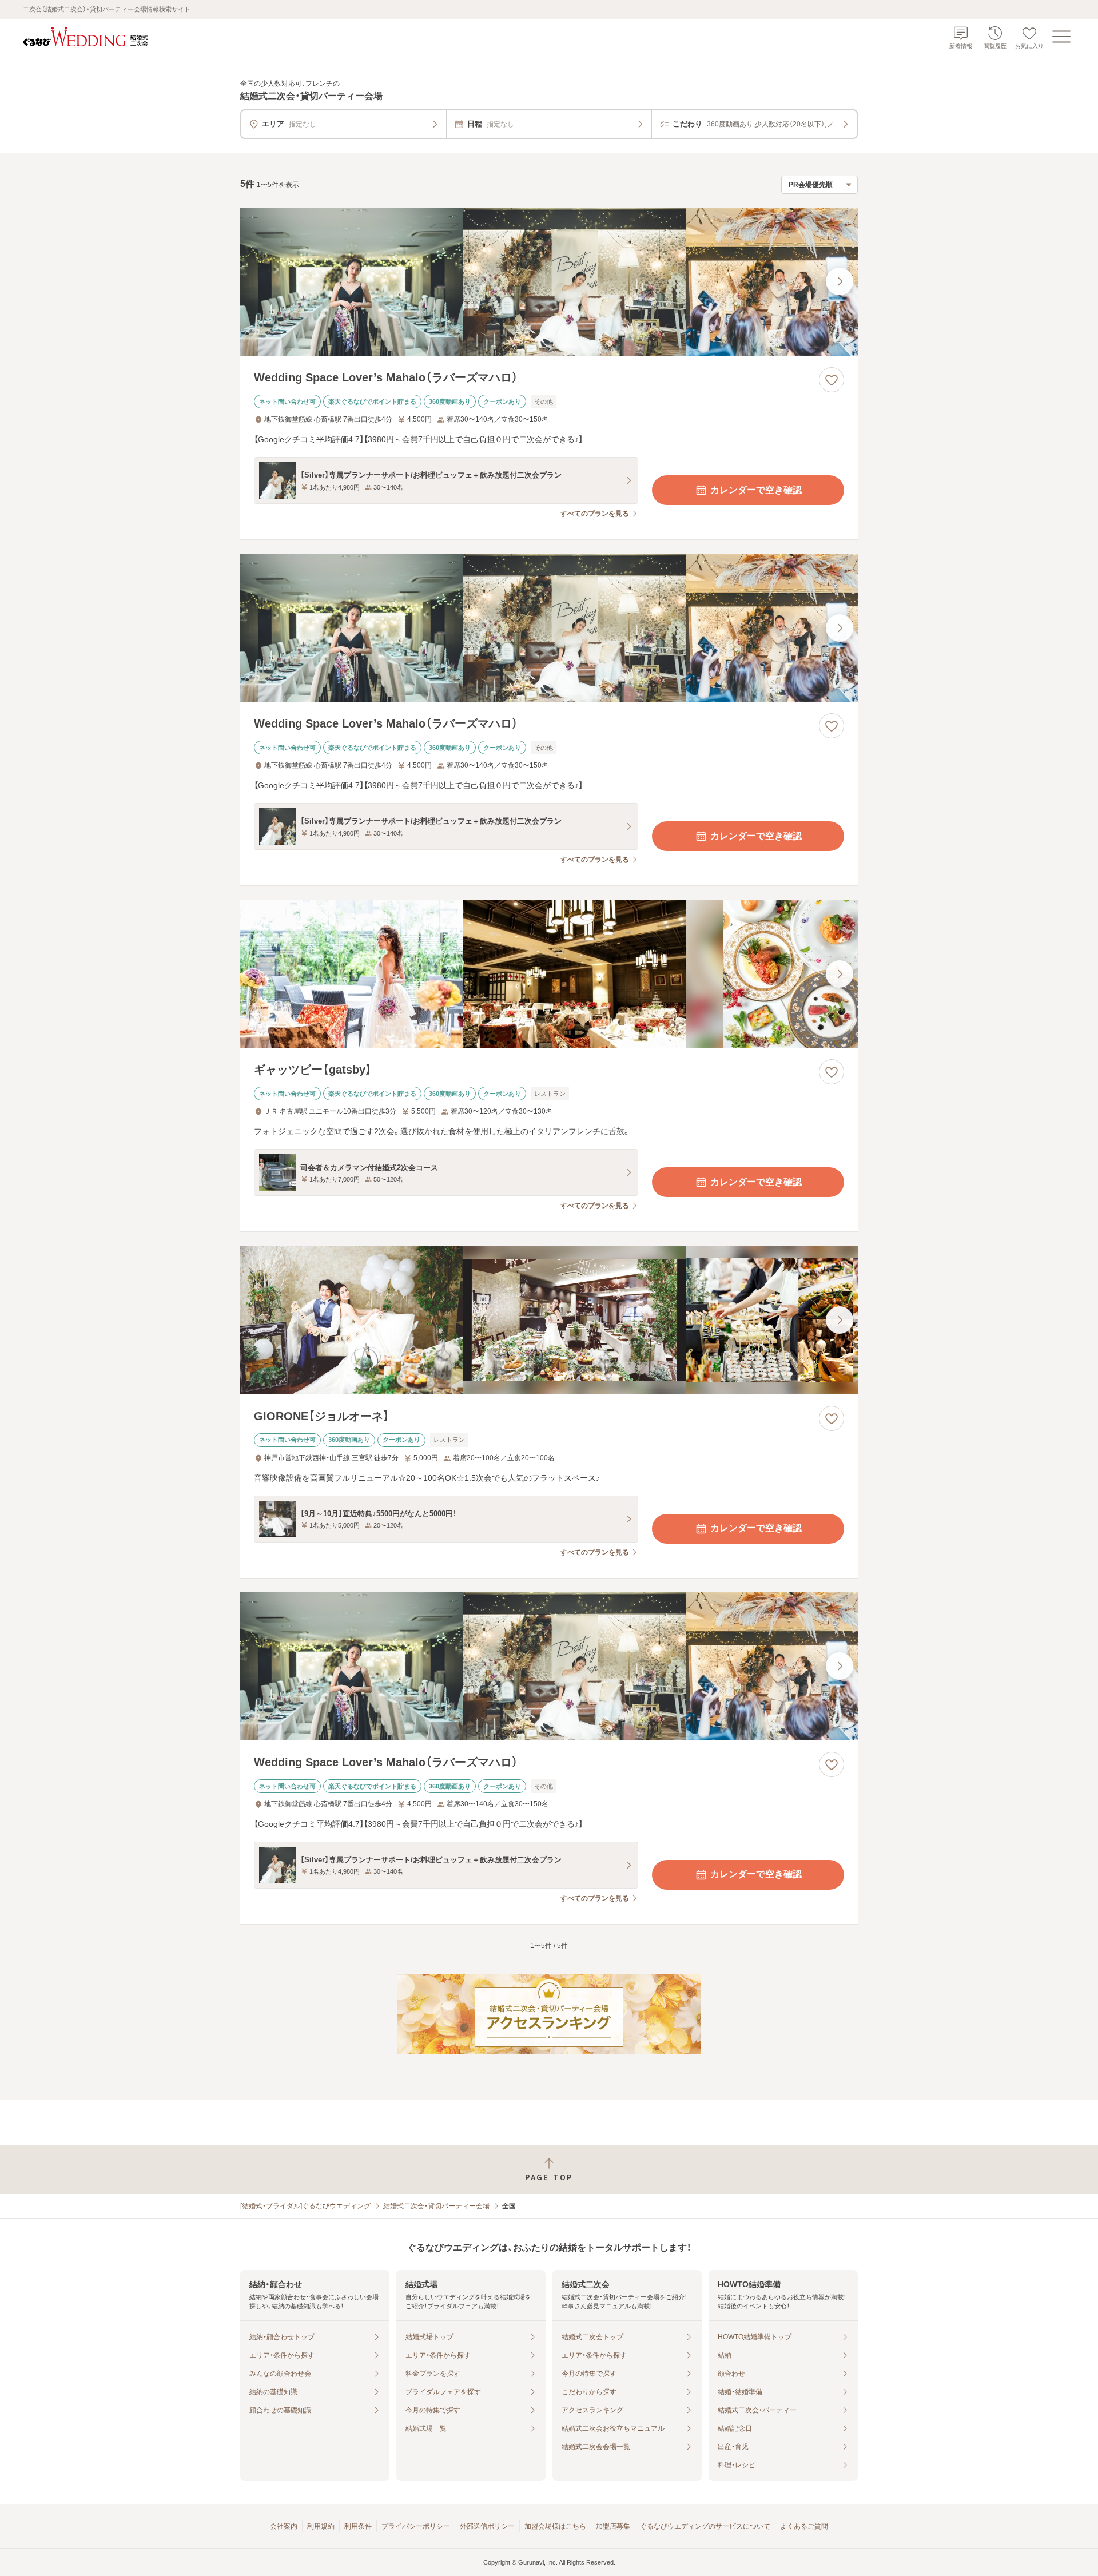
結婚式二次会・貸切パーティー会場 (436, 2206)
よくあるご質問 (804, 2526)
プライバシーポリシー (416, 2526)
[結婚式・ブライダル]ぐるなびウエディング (305, 2206)
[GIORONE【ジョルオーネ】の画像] (549, 1320)
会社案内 (284, 2526)
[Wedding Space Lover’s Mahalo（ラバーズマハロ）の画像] (549, 282)
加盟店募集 (613, 2526)
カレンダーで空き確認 (756, 490)
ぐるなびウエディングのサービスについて (705, 2526)
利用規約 (321, 2526)
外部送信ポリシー (487, 2526)
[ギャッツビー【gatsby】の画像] (549, 974)
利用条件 (358, 2526)
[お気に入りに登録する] (832, 380)
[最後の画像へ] (840, 281)
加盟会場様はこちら (555, 2526)
